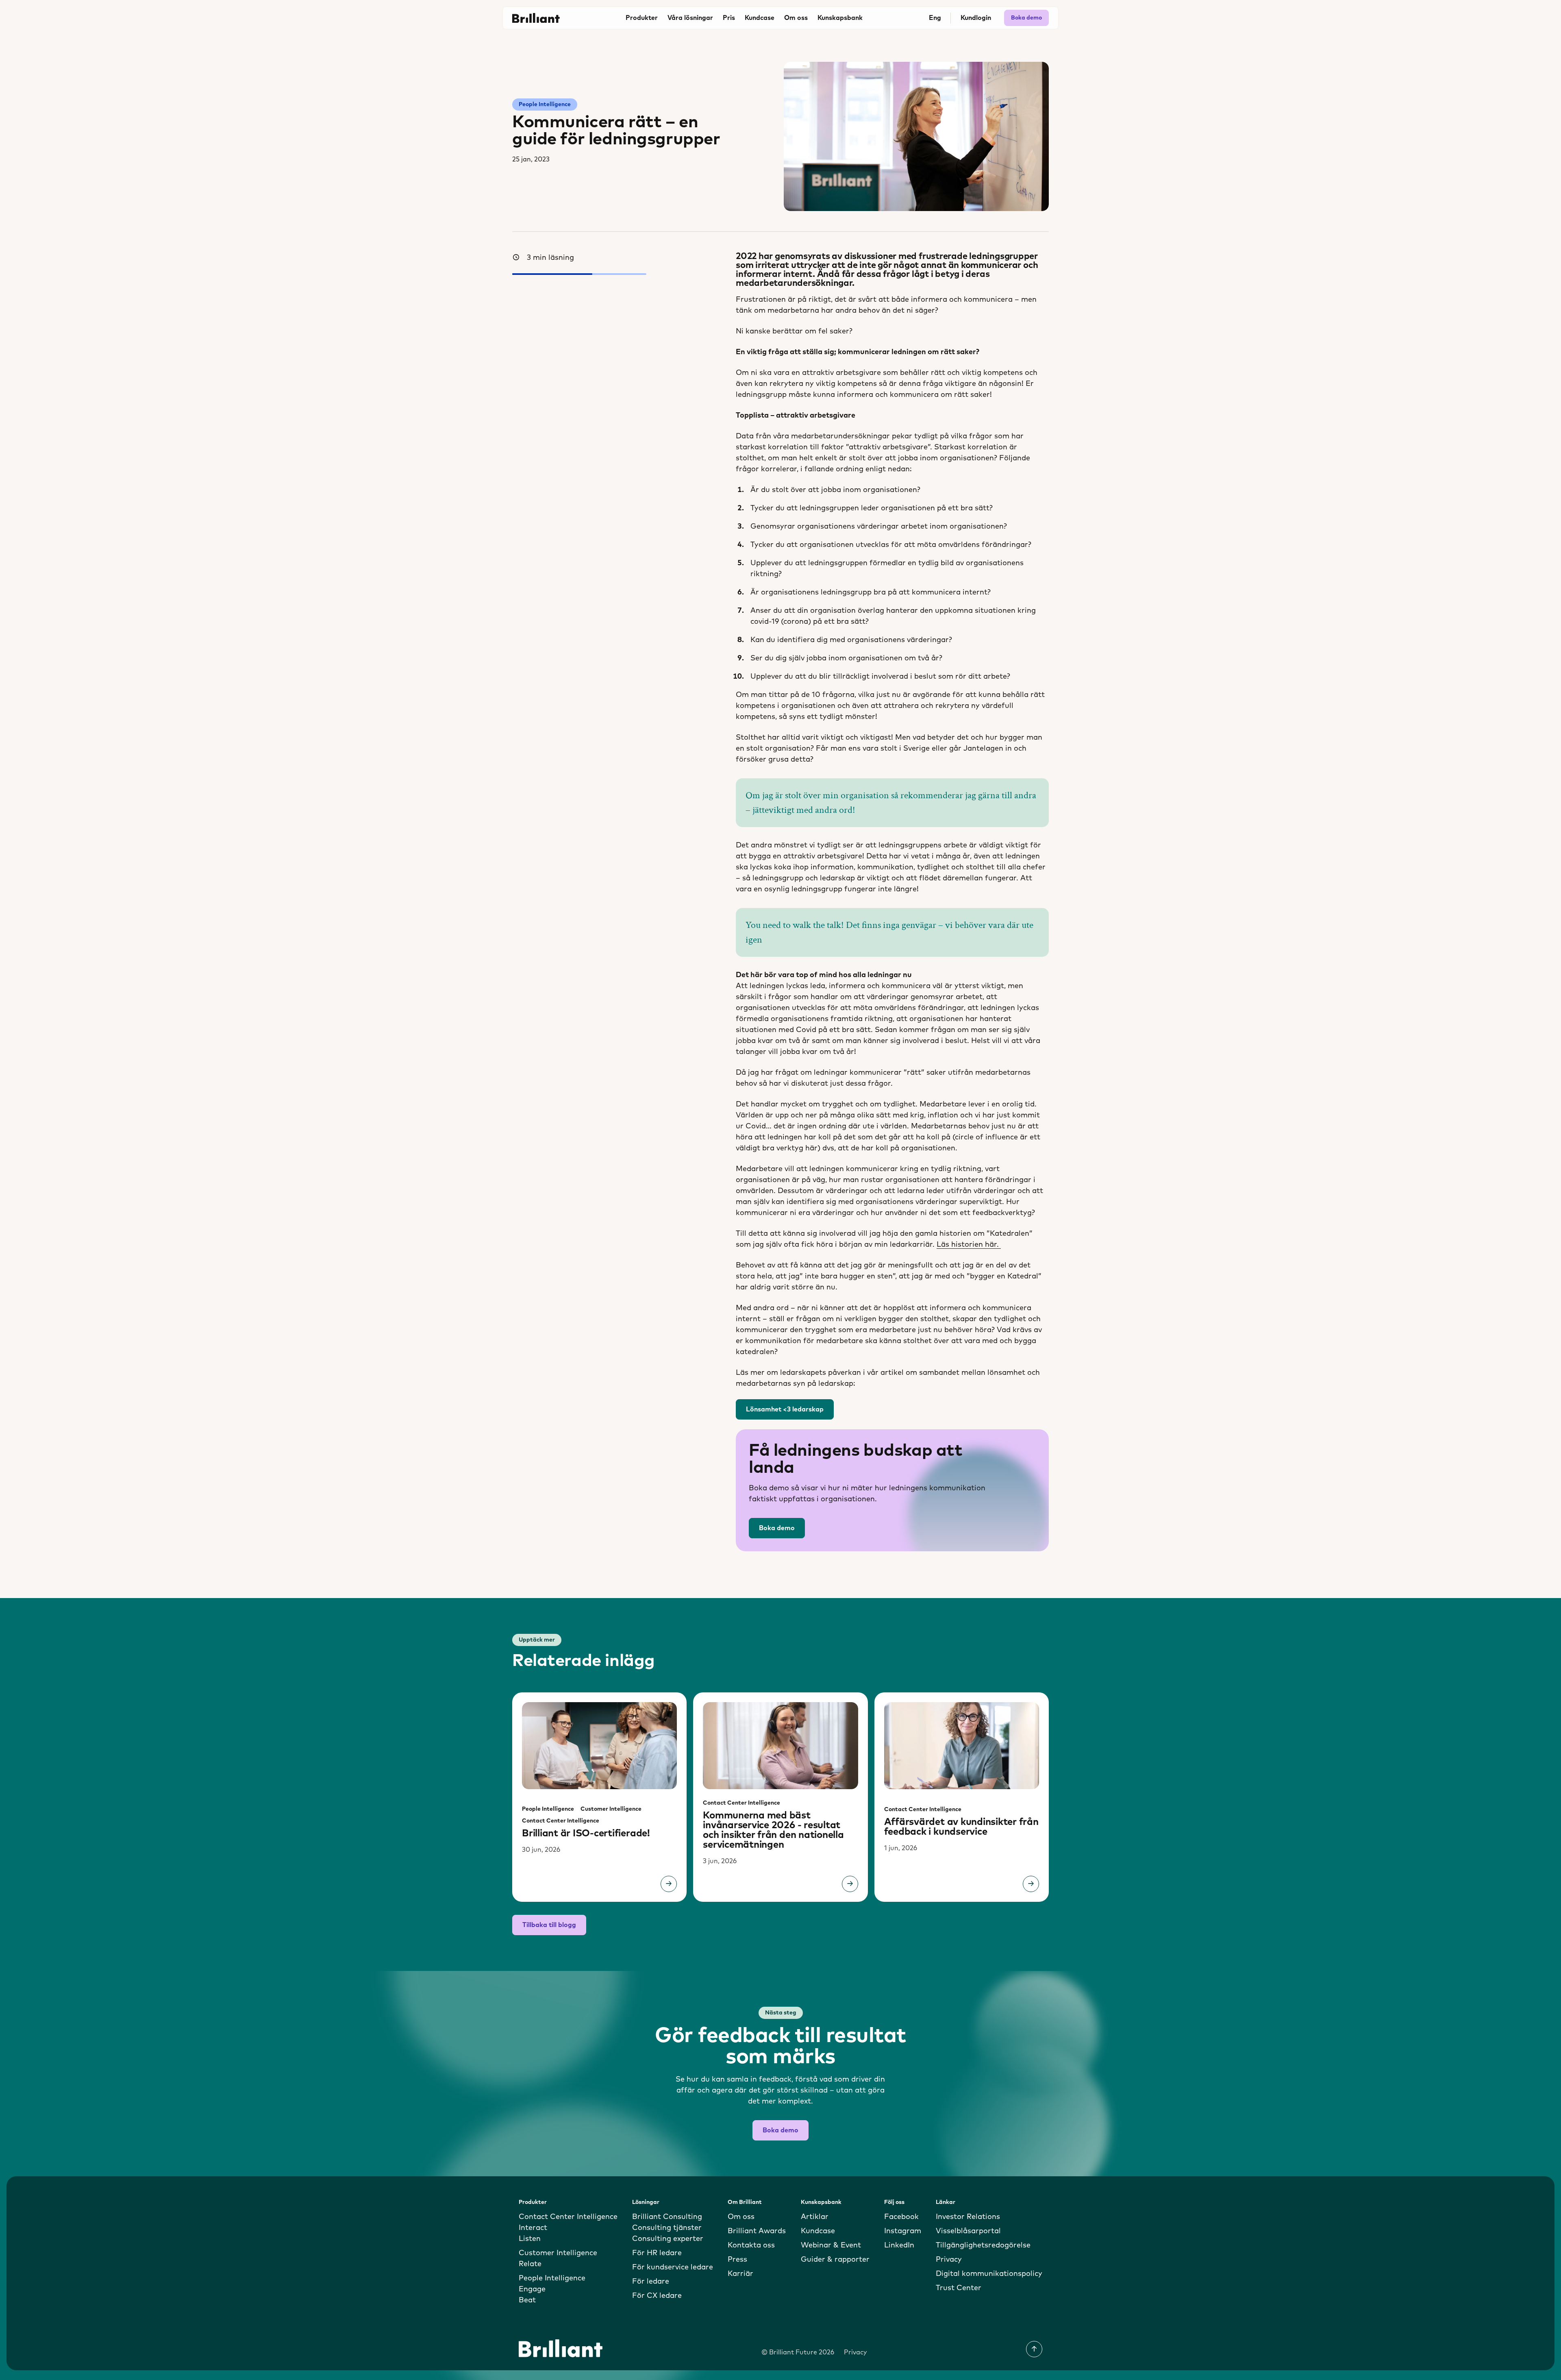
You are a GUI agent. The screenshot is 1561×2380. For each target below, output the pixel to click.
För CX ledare (657, 2296)
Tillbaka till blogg (549, 1925)
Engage (532, 2289)
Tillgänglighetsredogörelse (983, 2245)
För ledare (651, 2282)
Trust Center (959, 2288)
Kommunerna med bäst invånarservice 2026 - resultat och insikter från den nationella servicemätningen (773, 1830)
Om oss (741, 2217)
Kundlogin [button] (976, 18)
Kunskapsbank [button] (840, 18)
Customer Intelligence (611, 1809)
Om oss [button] (796, 18)
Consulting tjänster (667, 2228)
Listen (530, 2239)
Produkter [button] (642, 18)
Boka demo (1026, 18)
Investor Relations (968, 2217)
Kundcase (760, 18)
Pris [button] (729, 18)
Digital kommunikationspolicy (989, 2274)
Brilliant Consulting (667, 2217)
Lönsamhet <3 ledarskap (785, 1409)
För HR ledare (657, 2253)
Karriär (740, 2274)
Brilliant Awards (757, 2231)
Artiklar (815, 2217)
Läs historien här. (969, 1245)
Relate (530, 2264)
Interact (533, 2228)
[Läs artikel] (669, 1884)
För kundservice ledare (673, 2267)
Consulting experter (668, 2239)
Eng (935, 18)
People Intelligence (545, 105)
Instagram (903, 2231)
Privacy (949, 2260)
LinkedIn (899, 2245)
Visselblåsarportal (968, 2231)
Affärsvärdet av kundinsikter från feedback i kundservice (961, 1827)
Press (737, 2260)
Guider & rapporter (835, 2260)
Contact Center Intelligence (561, 1821)
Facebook (901, 2217)
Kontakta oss (751, 2245)
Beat (527, 2300)
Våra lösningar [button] (690, 18)
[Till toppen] (1034, 2349)
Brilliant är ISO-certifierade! (586, 1833)
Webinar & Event (831, 2245)
